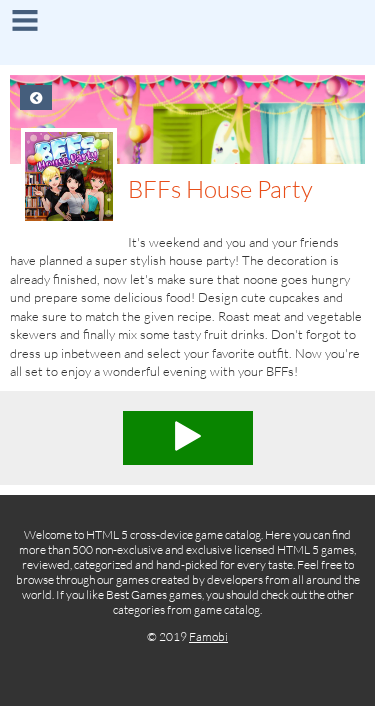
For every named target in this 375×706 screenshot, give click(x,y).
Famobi (208, 636)
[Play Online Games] (187, 35)
